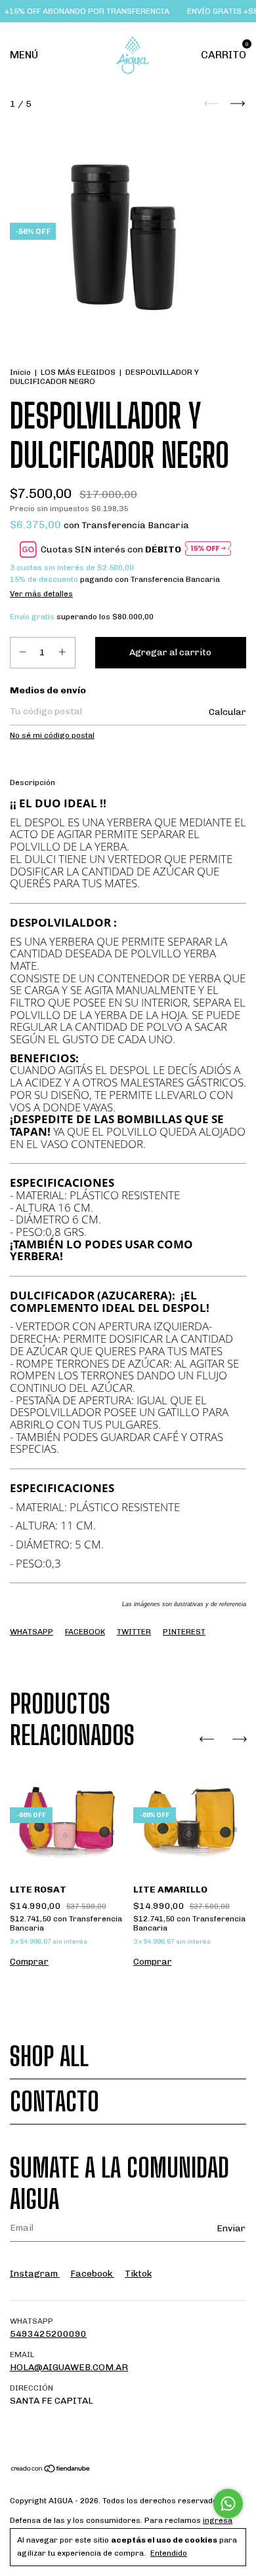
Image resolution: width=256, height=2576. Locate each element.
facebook (92, 2274)
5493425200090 (48, 2334)
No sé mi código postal (52, 735)
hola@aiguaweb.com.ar (69, 2367)
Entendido (169, 2553)
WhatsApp (32, 1632)
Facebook (85, 1632)
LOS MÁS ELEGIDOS (78, 372)
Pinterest (184, 1632)
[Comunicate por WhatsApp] (228, 2504)
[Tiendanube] (51, 2470)
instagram (35, 2274)
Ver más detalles (41, 594)
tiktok (138, 2274)
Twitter (134, 1632)
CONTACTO (54, 2102)
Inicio (20, 372)
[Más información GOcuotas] (208, 549)
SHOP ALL (49, 2056)
